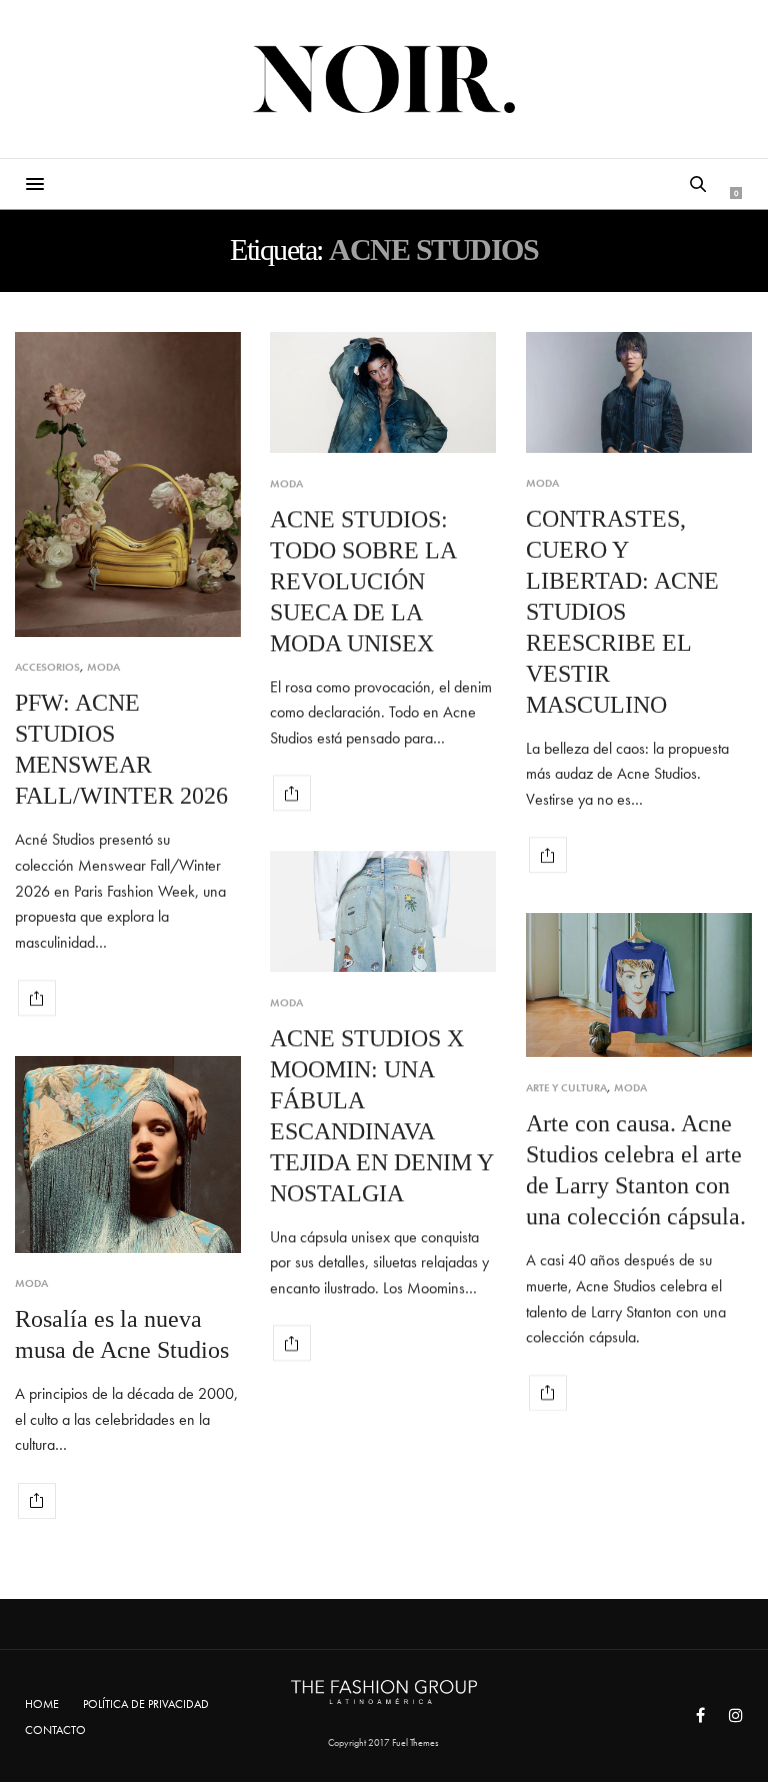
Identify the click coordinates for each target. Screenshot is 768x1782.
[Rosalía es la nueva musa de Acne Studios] (128, 1154)
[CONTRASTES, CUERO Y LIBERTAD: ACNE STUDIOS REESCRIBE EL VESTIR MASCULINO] (639, 392)
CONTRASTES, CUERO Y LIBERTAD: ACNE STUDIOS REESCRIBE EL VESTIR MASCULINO (622, 612)
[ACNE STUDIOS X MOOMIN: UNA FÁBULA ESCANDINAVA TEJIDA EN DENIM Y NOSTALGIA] (383, 911)
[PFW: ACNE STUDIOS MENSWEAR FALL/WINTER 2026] (128, 484)
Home (42, 1704)
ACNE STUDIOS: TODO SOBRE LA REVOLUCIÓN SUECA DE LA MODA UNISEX (363, 581)
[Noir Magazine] (384, 79)
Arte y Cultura (566, 1087)
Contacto (55, 1730)
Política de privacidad (146, 1704)
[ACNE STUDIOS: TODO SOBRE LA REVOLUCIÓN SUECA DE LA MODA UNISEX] (383, 392)
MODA (103, 667)
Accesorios (47, 667)
